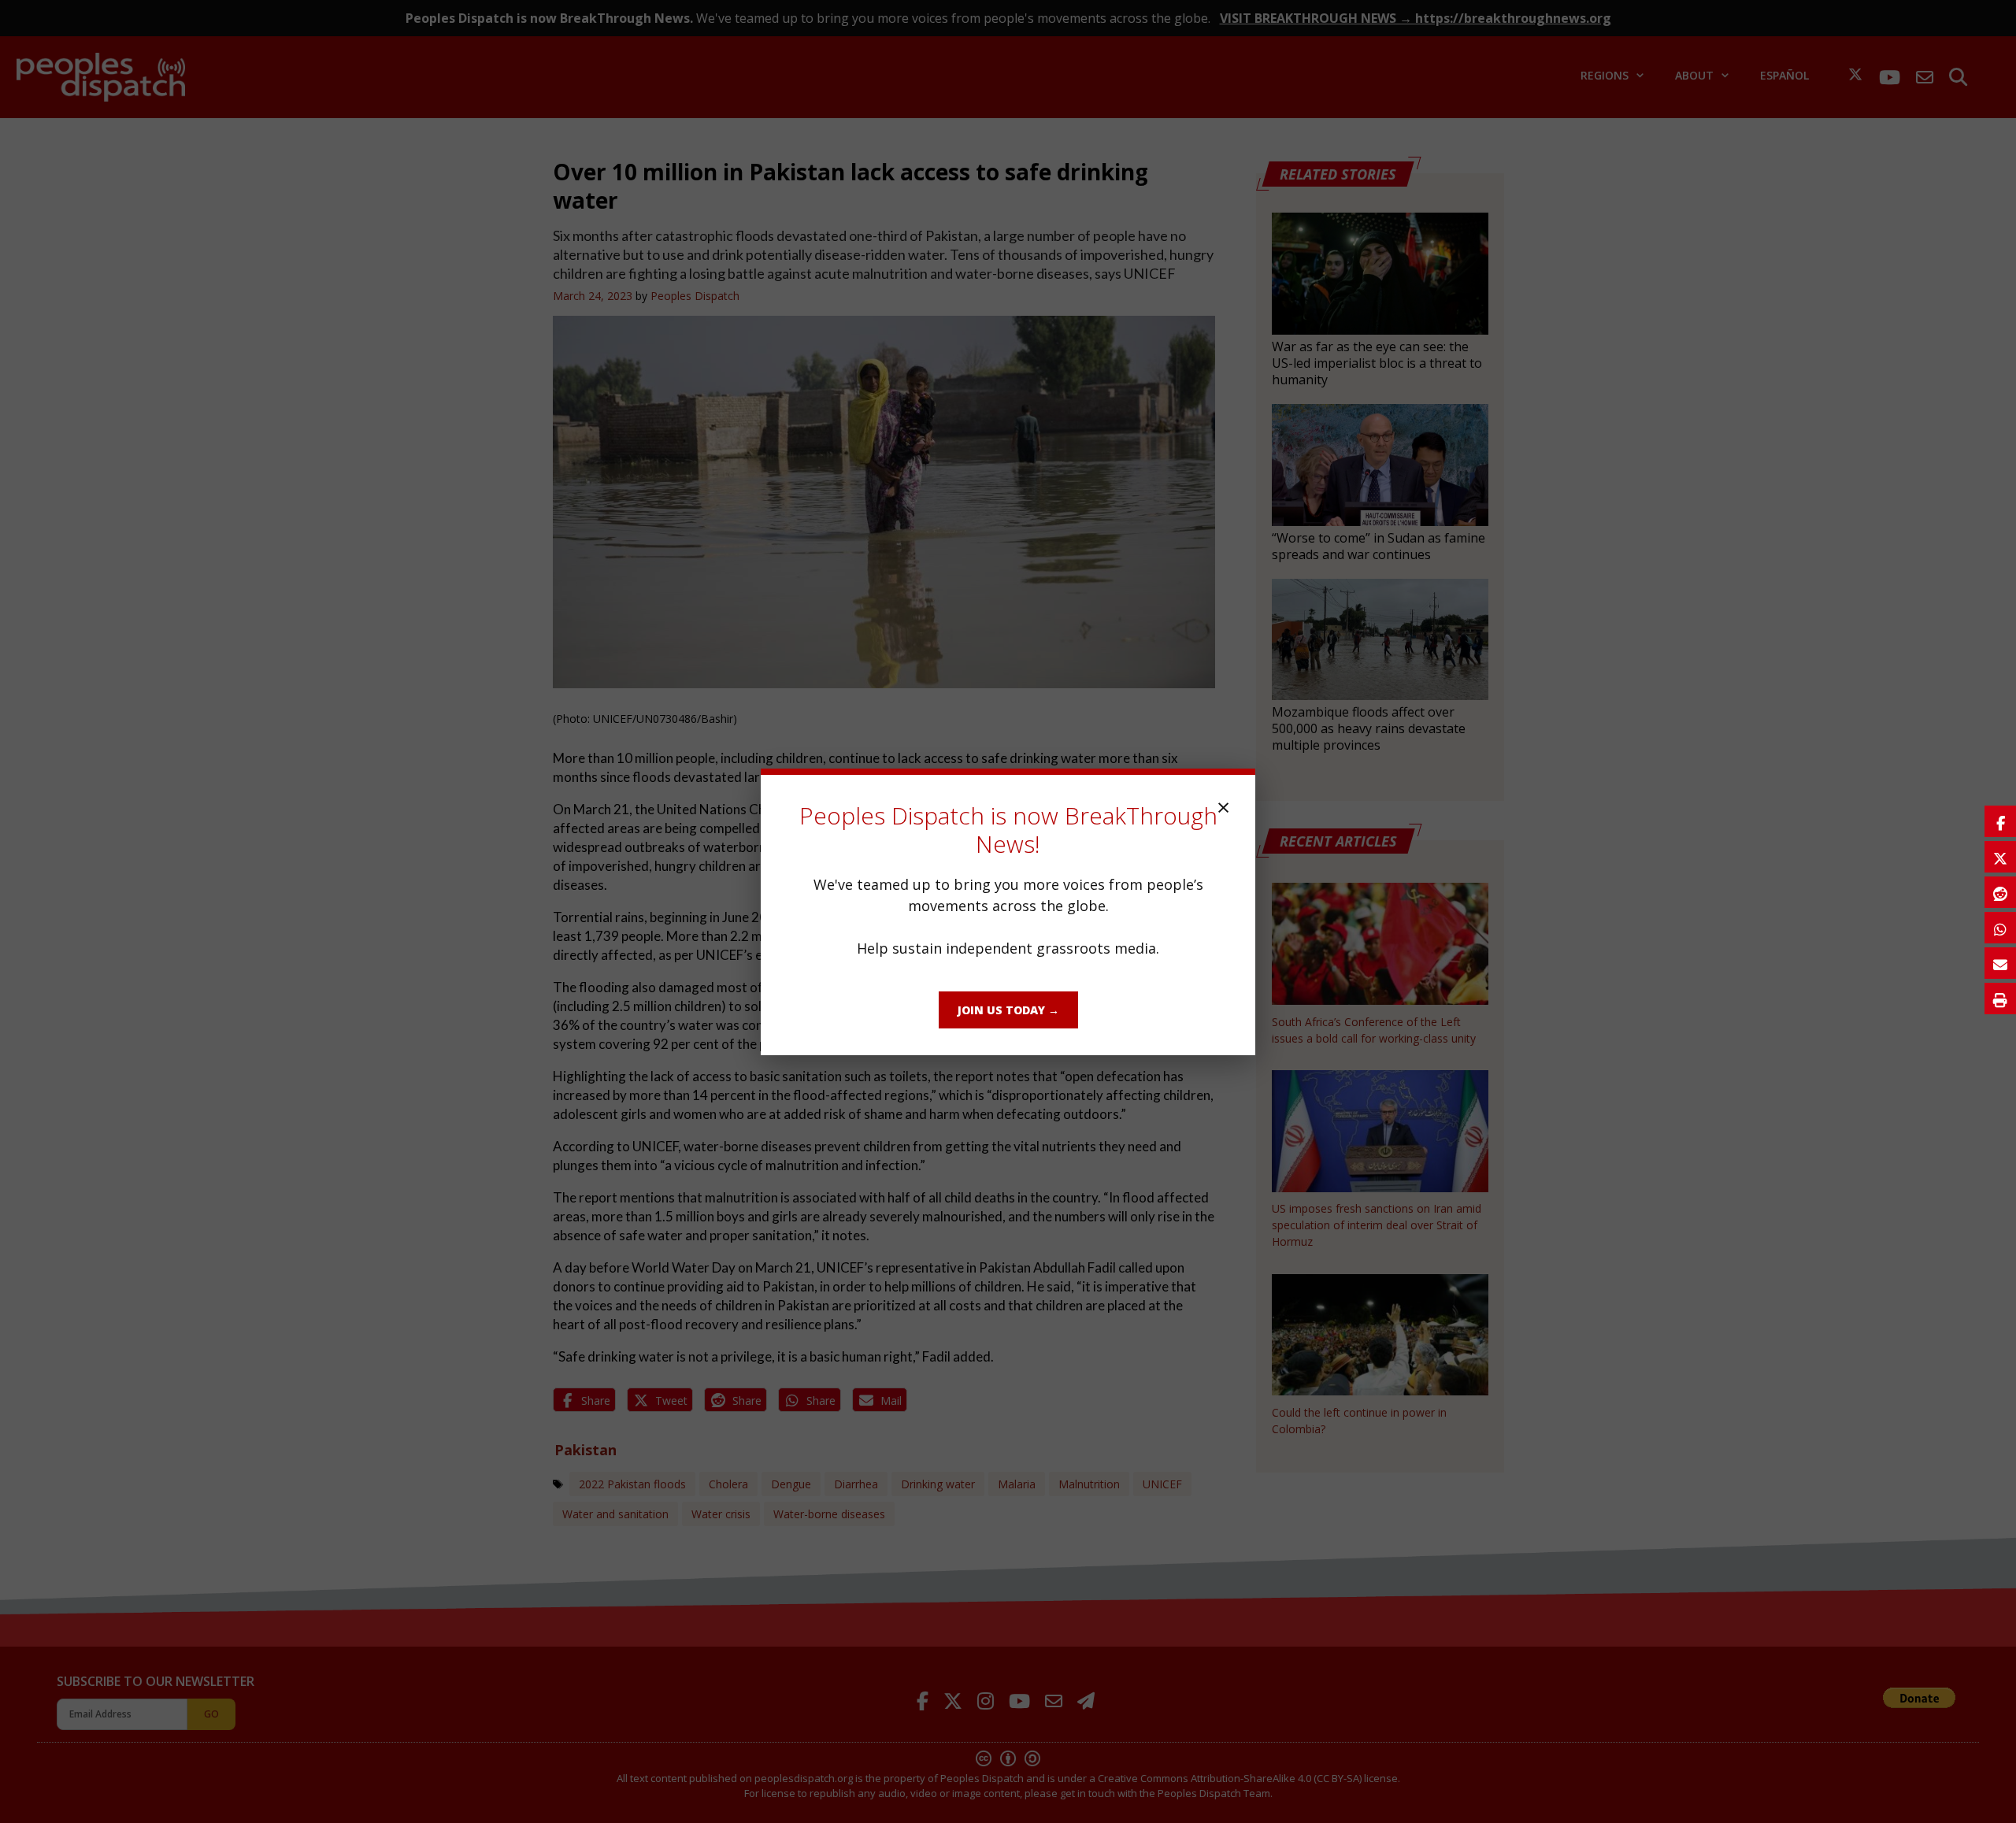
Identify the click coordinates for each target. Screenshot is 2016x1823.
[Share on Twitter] (2000, 857)
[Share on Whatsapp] (2000, 928)
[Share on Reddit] (2000, 892)
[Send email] (2000, 963)
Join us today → (1008, 1010)
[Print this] (2000, 999)
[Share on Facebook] (2000, 821)
